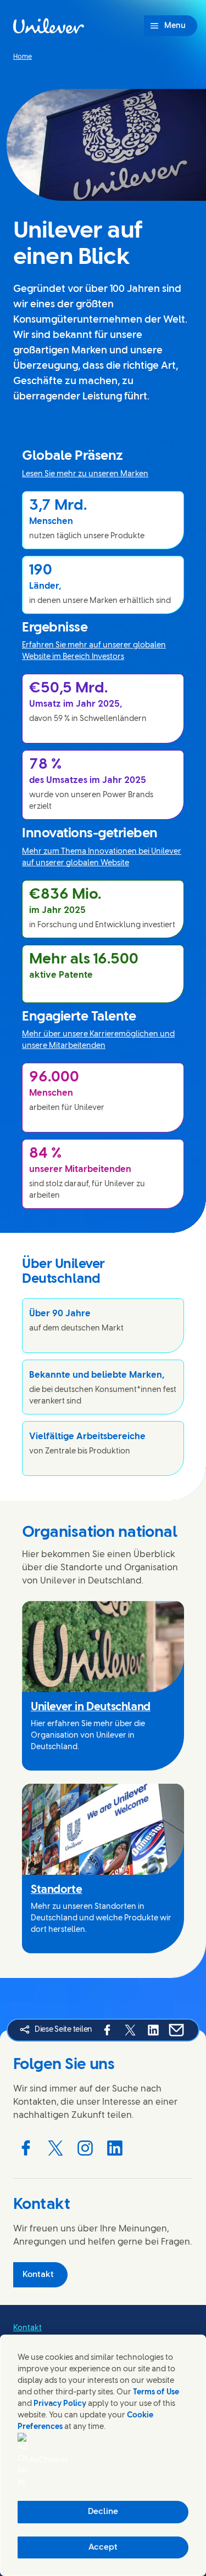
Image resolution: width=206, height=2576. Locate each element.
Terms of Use (156, 2392)
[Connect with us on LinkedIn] (115, 2148)
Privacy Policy (60, 2404)
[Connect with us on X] (55, 2148)
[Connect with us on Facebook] (26, 2148)
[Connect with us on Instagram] (85, 2148)
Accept (103, 2547)
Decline (103, 2512)
